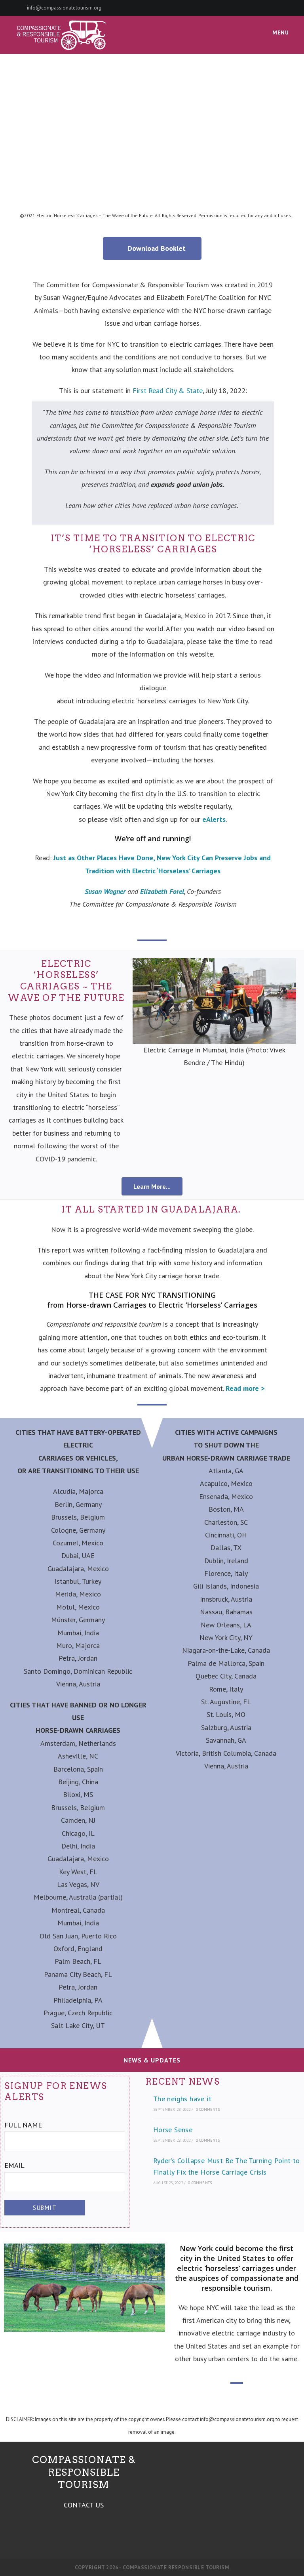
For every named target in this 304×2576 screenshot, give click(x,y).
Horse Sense (173, 2130)
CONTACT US (84, 2505)
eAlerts (214, 819)
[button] (140, 1014)
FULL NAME (23, 2125)
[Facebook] (276, 8)
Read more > (245, 1388)
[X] (266, 8)
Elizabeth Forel (162, 891)
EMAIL (14, 2165)
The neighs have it (182, 2099)
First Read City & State (168, 391)
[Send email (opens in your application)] (285, 8)
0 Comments (208, 2109)
